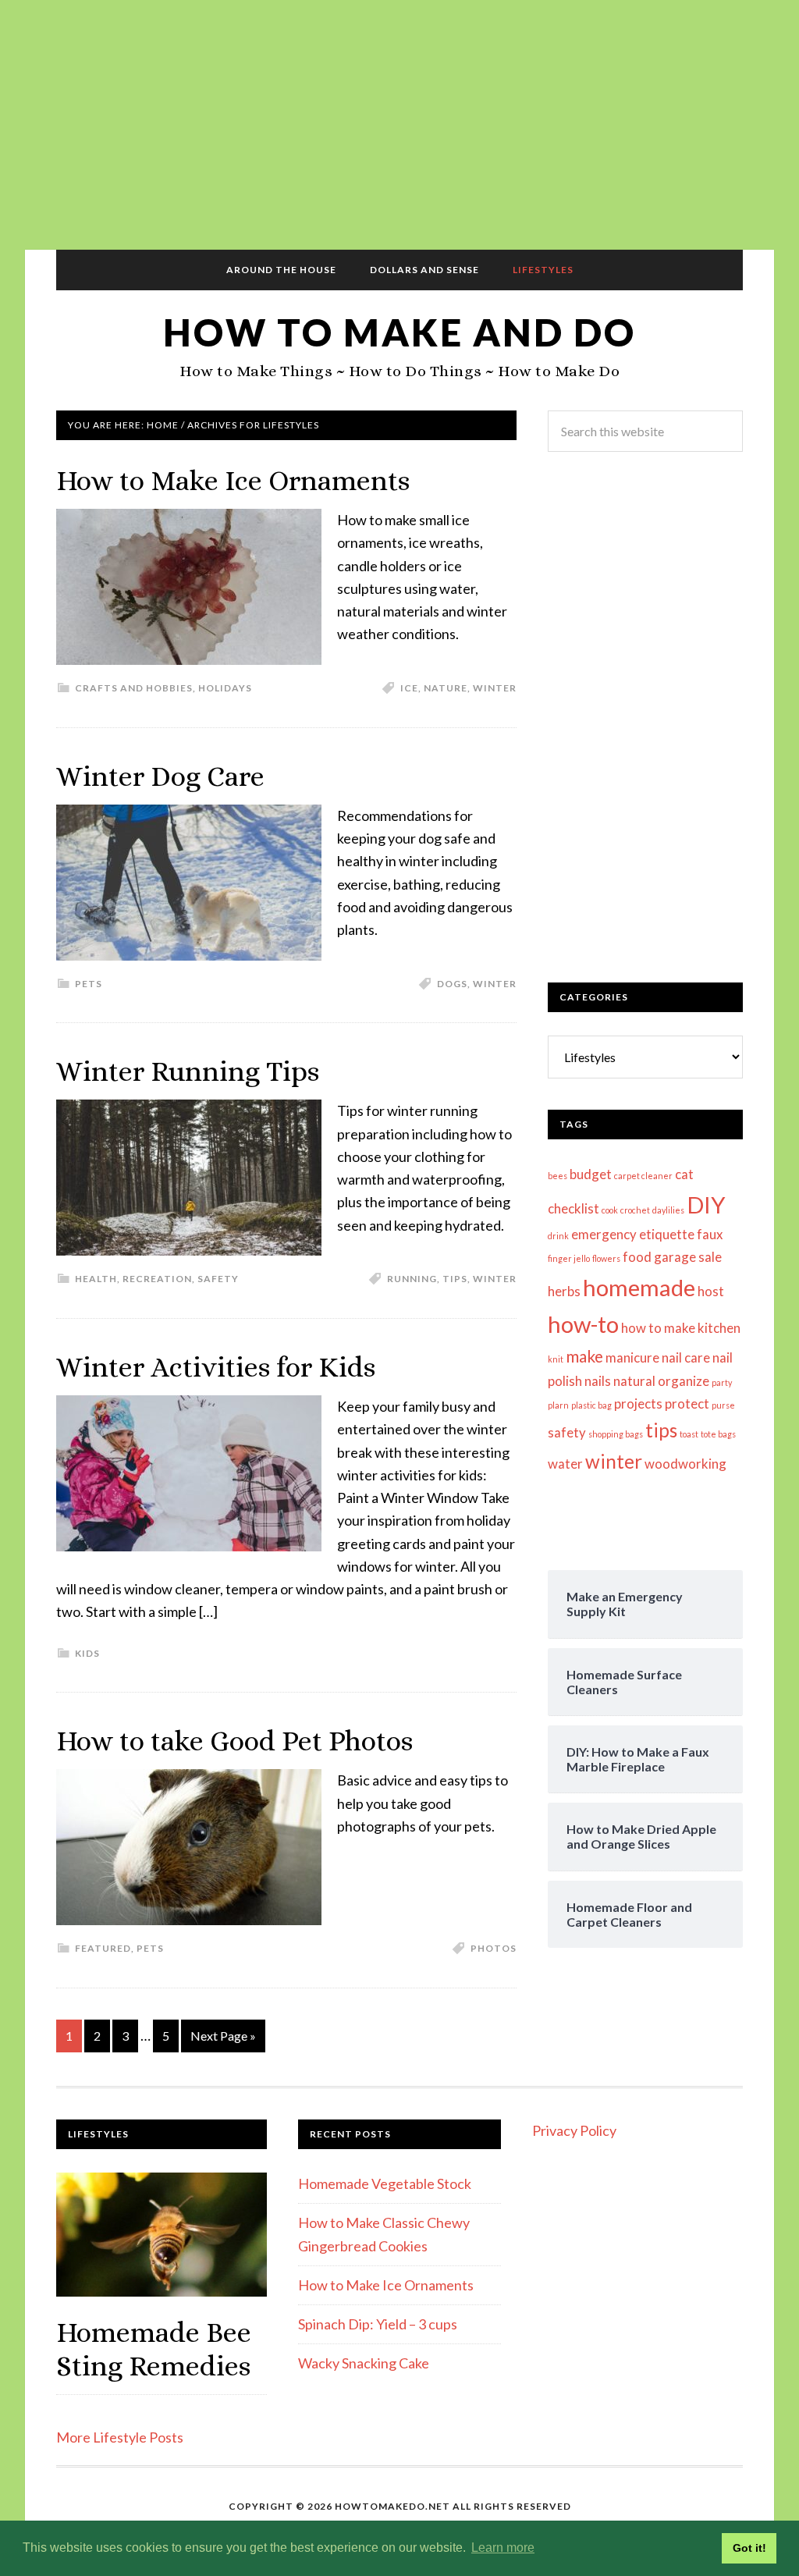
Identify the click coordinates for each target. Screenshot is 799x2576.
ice (409, 688)
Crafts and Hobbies (134, 688)
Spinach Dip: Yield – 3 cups (378, 2324)
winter (495, 688)
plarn (558, 1405)
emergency (604, 1234)
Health (96, 1279)
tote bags (718, 1434)
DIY (706, 1205)
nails (598, 1381)
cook (610, 1210)
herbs (564, 1291)
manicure (632, 1357)
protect (687, 1403)
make (584, 1356)
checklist (574, 1208)
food (637, 1257)
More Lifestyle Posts (120, 2437)
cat (684, 1174)
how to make (658, 1328)
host (711, 1291)
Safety (218, 1279)
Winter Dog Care (160, 776)
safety (567, 1432)
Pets (89, 984)
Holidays (225, 688)
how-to (583, 1324)
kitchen (719, 1328)
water (565, 1464)
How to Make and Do (399, 332)
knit (556, 1359)
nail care (686, 1357)
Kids (87, 1653)
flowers (606, 1258)
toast (689, 1434)
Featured (103, 1948)
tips (455, 1279)
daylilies (668, 1210)
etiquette (667, 1234)
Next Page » (223, 2036)
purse (723, 1405)
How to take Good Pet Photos (234, 1741)
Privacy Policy (574, 2130)
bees (558, 1176)
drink (558, 1236)
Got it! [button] (749, 2548)
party (722, 1382)
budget (591, 1174)
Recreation (157, 1279)
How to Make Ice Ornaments (233, 480)
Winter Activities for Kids (216, 1367)
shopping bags (616, 1434)
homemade (639, 1287)
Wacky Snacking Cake (364, 2363)
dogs (452, 984)
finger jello (569, 1258)
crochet (635, 1210)
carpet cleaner (643, 1176)
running (412, 1279)
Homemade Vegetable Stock (385, 2183)
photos (494, 1948)
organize (684, 1381)
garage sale (688, 1257)
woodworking (685, 1464)
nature (446, 688)
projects (638, 1403)
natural (634, 1381)
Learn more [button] (503, 2548)
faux (710, 1234)
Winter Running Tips (188, 1071)
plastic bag (591, 1405)
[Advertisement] (399, 125)
